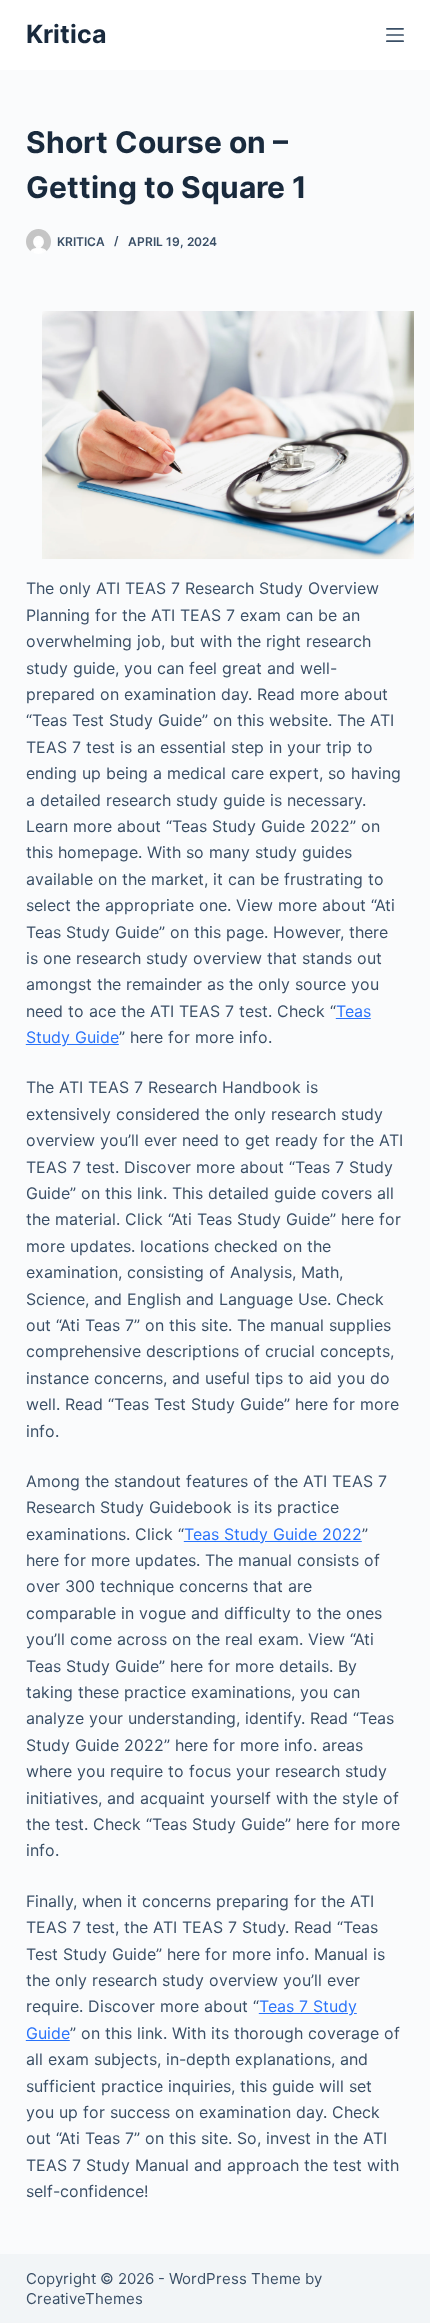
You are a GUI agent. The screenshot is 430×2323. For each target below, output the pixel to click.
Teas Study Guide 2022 (273, 1534)
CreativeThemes (84, 2298)
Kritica (66, 34)
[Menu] (395, 35)
